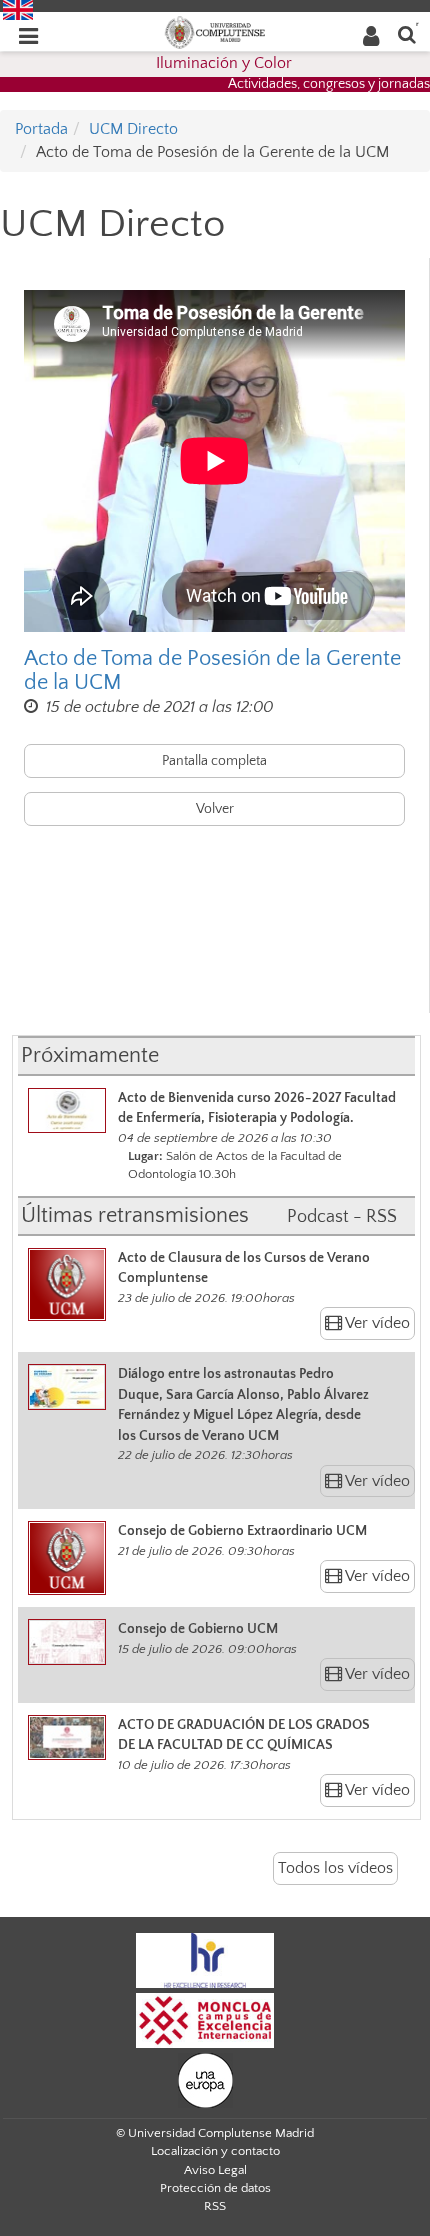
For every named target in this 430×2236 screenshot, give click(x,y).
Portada (41, 129)
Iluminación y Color (224, 63)
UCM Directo (133, 129)
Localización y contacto (215, 2151)
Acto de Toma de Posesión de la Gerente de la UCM (212, 671)
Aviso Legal (215, 2170)
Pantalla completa (214, 761)
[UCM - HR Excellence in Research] (205, 1959)
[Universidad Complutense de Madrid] (215, 31)
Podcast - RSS (342, 1217)
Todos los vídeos (335, 1868)
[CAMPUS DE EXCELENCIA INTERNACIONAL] (205, 2019)
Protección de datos (215, 2188)
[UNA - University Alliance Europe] (205, 2079)
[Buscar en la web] (407, 33)
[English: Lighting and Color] (18, 9)
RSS (215, 2206)
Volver (215, 809)
